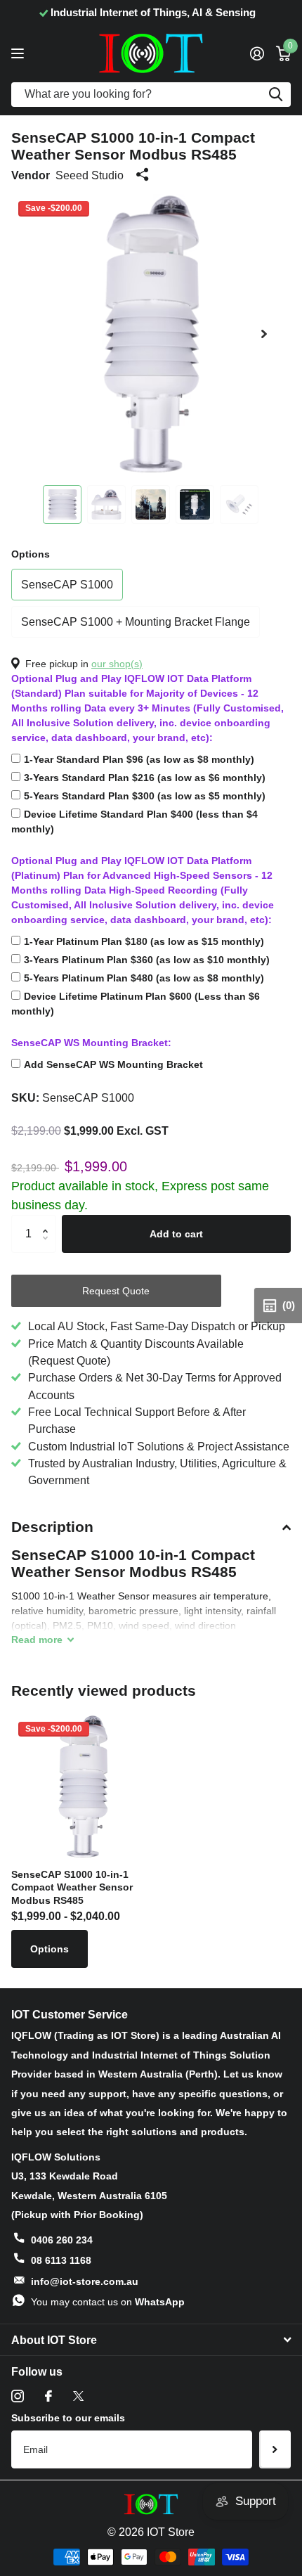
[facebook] (48, 2396)
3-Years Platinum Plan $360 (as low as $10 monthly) (147, 960)
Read (37, 1640)
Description (52, 1527)
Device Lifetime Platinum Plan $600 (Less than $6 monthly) (136, 1004)
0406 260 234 (62, 2240)
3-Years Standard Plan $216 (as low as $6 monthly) (145, 778)
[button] (264, 334)
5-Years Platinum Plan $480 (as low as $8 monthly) (144, 978)
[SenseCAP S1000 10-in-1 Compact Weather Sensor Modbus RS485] (83, 1786)
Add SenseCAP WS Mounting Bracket (113, 1064)
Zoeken (275, 95)
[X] (78, 2396)
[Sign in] (257, 53)
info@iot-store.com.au (85, 2281)
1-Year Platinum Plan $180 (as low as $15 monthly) (144, 941)
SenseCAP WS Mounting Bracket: (91, 1043)
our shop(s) (117, 664)
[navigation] (62, 504)
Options (31, 554)
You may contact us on (108, 2302)
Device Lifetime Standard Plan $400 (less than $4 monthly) (134, 822)
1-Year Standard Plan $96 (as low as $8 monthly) (139, 759)
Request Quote (116, 1291)
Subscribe (275, 2449)
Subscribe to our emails (68, 2418)
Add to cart (176, 1234)
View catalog (19, 53)
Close (151, 2340)
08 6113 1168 (61, 2260)
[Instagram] (18, 2396)
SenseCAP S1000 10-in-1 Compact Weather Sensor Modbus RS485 (72, 1887)
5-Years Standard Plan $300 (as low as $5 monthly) (145, 796)
